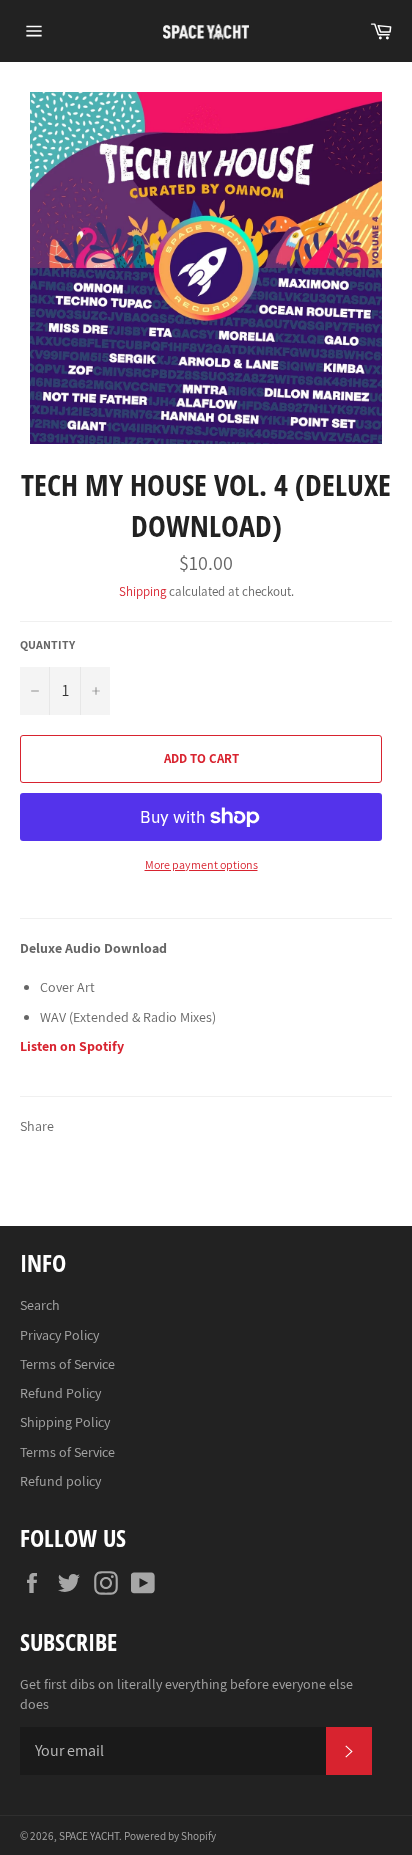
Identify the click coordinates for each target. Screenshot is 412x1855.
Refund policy (60, 1481)
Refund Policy (60, 1393)
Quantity (47, 644)
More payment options (201, 864)
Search (40, 1305)
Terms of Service (67, 1364)
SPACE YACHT (89, 1836)
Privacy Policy (59, 1335)
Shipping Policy (65, 1422)
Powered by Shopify (170, 1836)
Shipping (142, 591)
